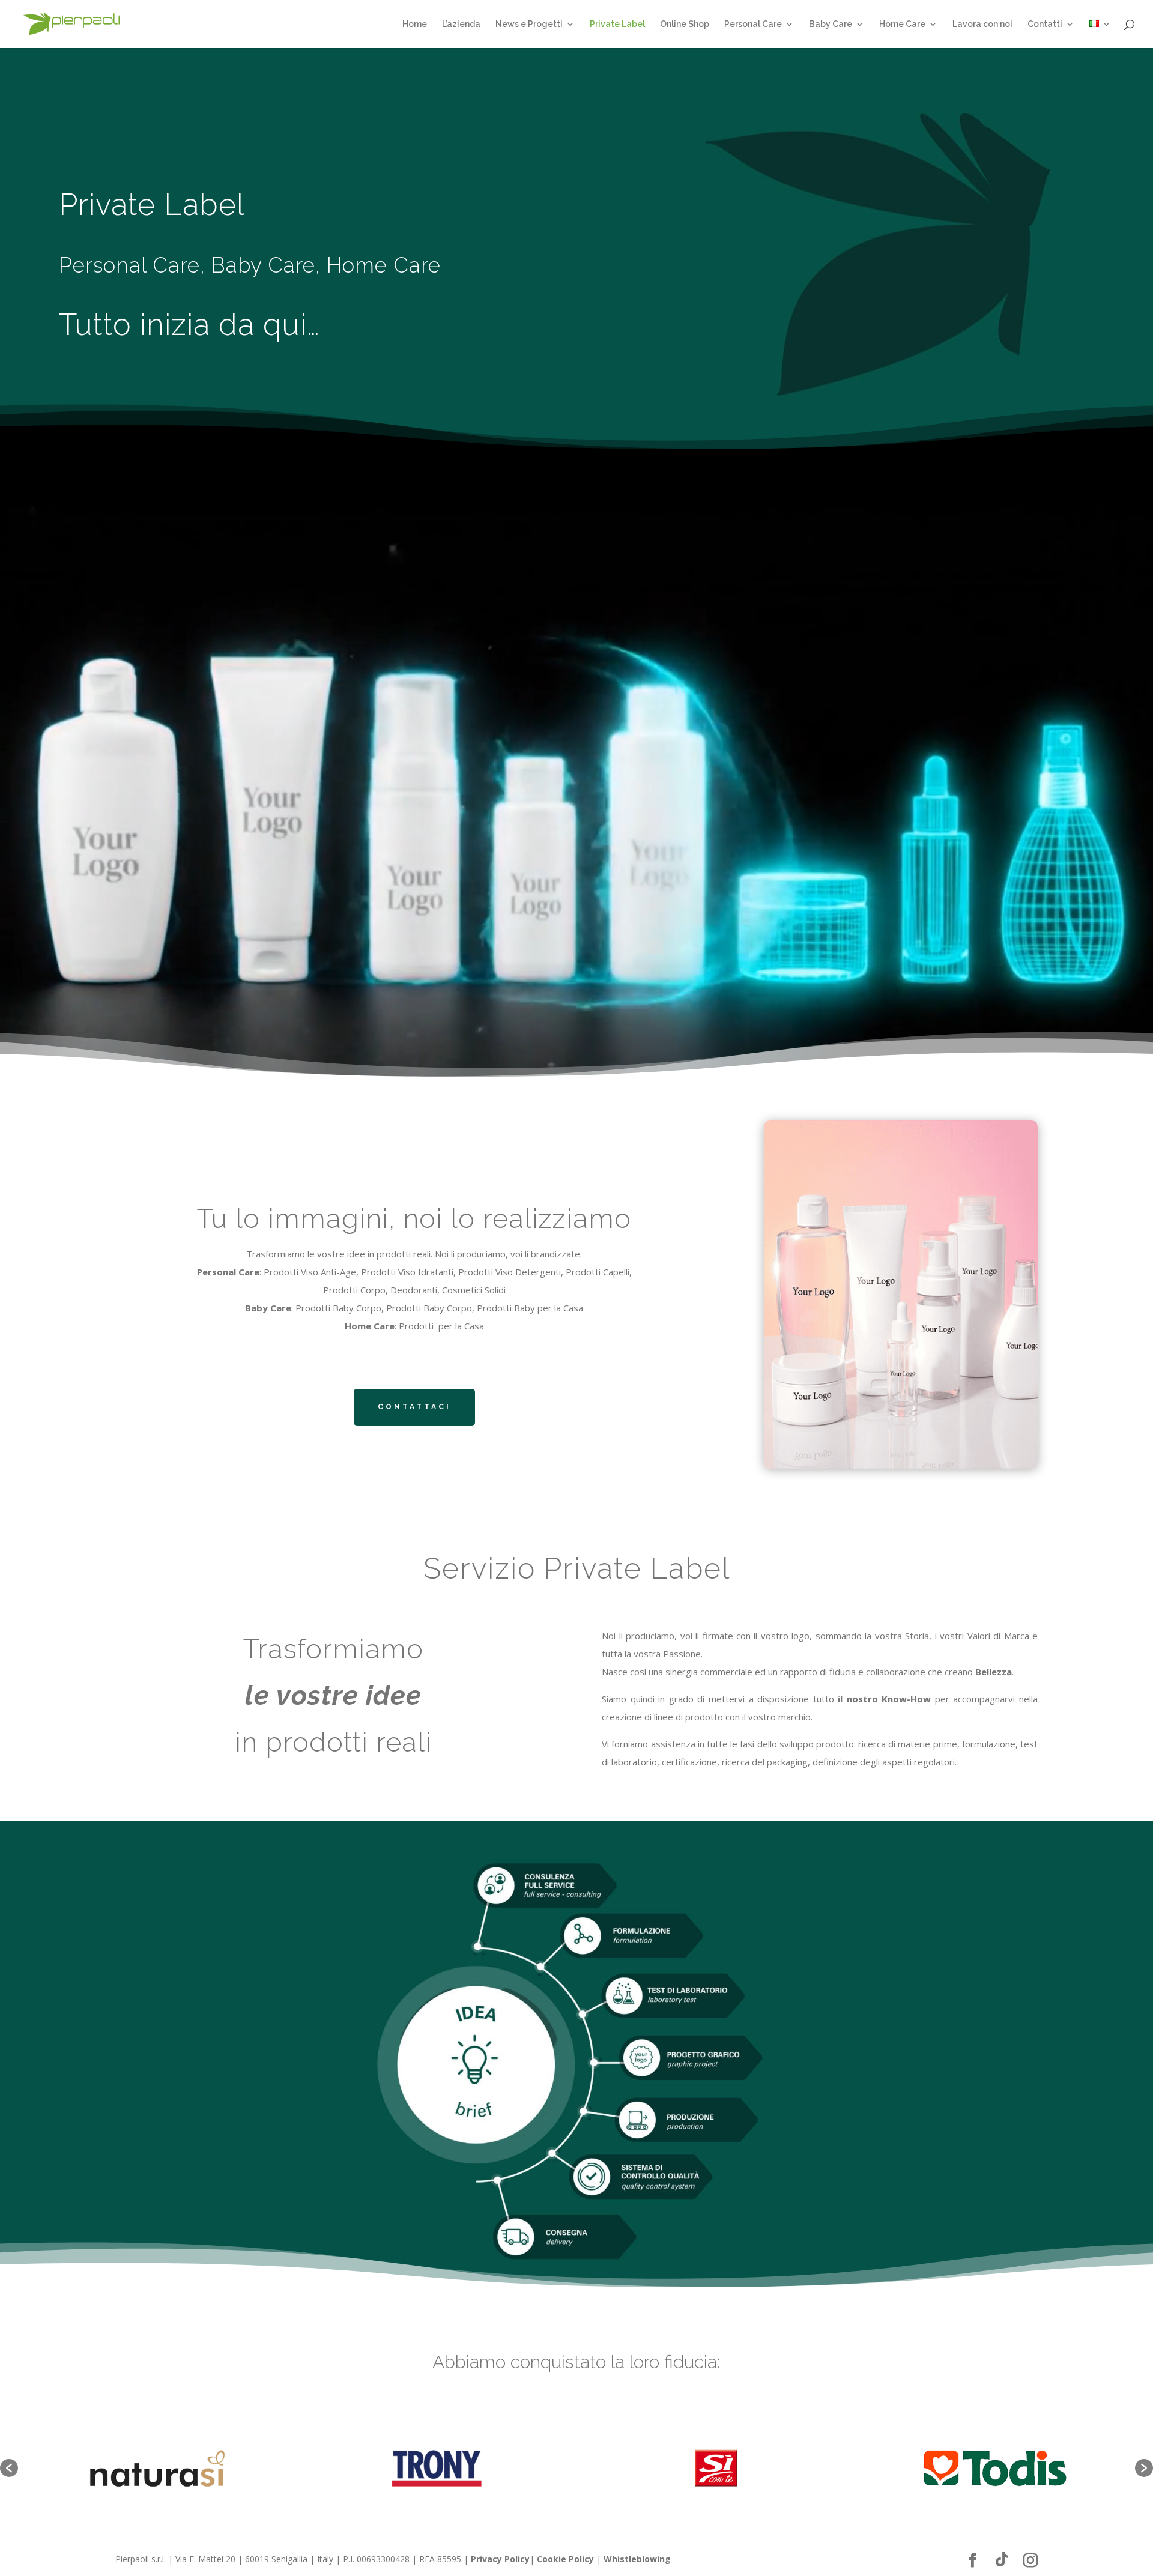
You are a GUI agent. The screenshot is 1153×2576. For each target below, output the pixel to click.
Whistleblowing (637, 2559)
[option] (158, 2468)
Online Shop (685, 24)
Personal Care (753, 24)
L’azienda (461, 24)
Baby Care (831, 24)
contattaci (414, 1407)
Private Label (617, 24)
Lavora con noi (982, 24)
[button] (9, 2468)
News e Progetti (529, 24)
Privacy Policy (500, 2559)
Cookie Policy (565, 2559)
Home (415, 24)
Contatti (1045, 24)
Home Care (902, 24)
